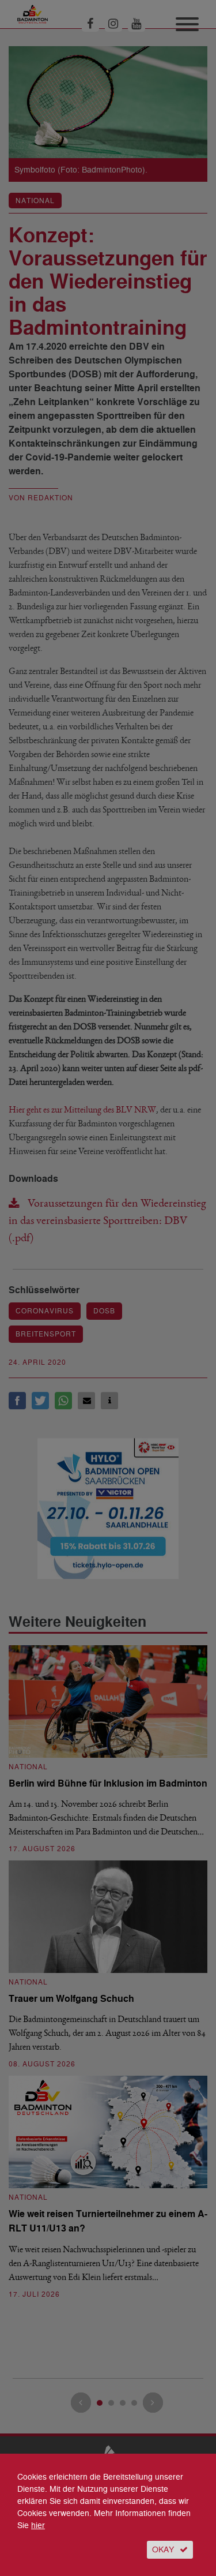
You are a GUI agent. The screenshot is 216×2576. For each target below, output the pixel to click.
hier (38, 2526)
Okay (163, 2550)
